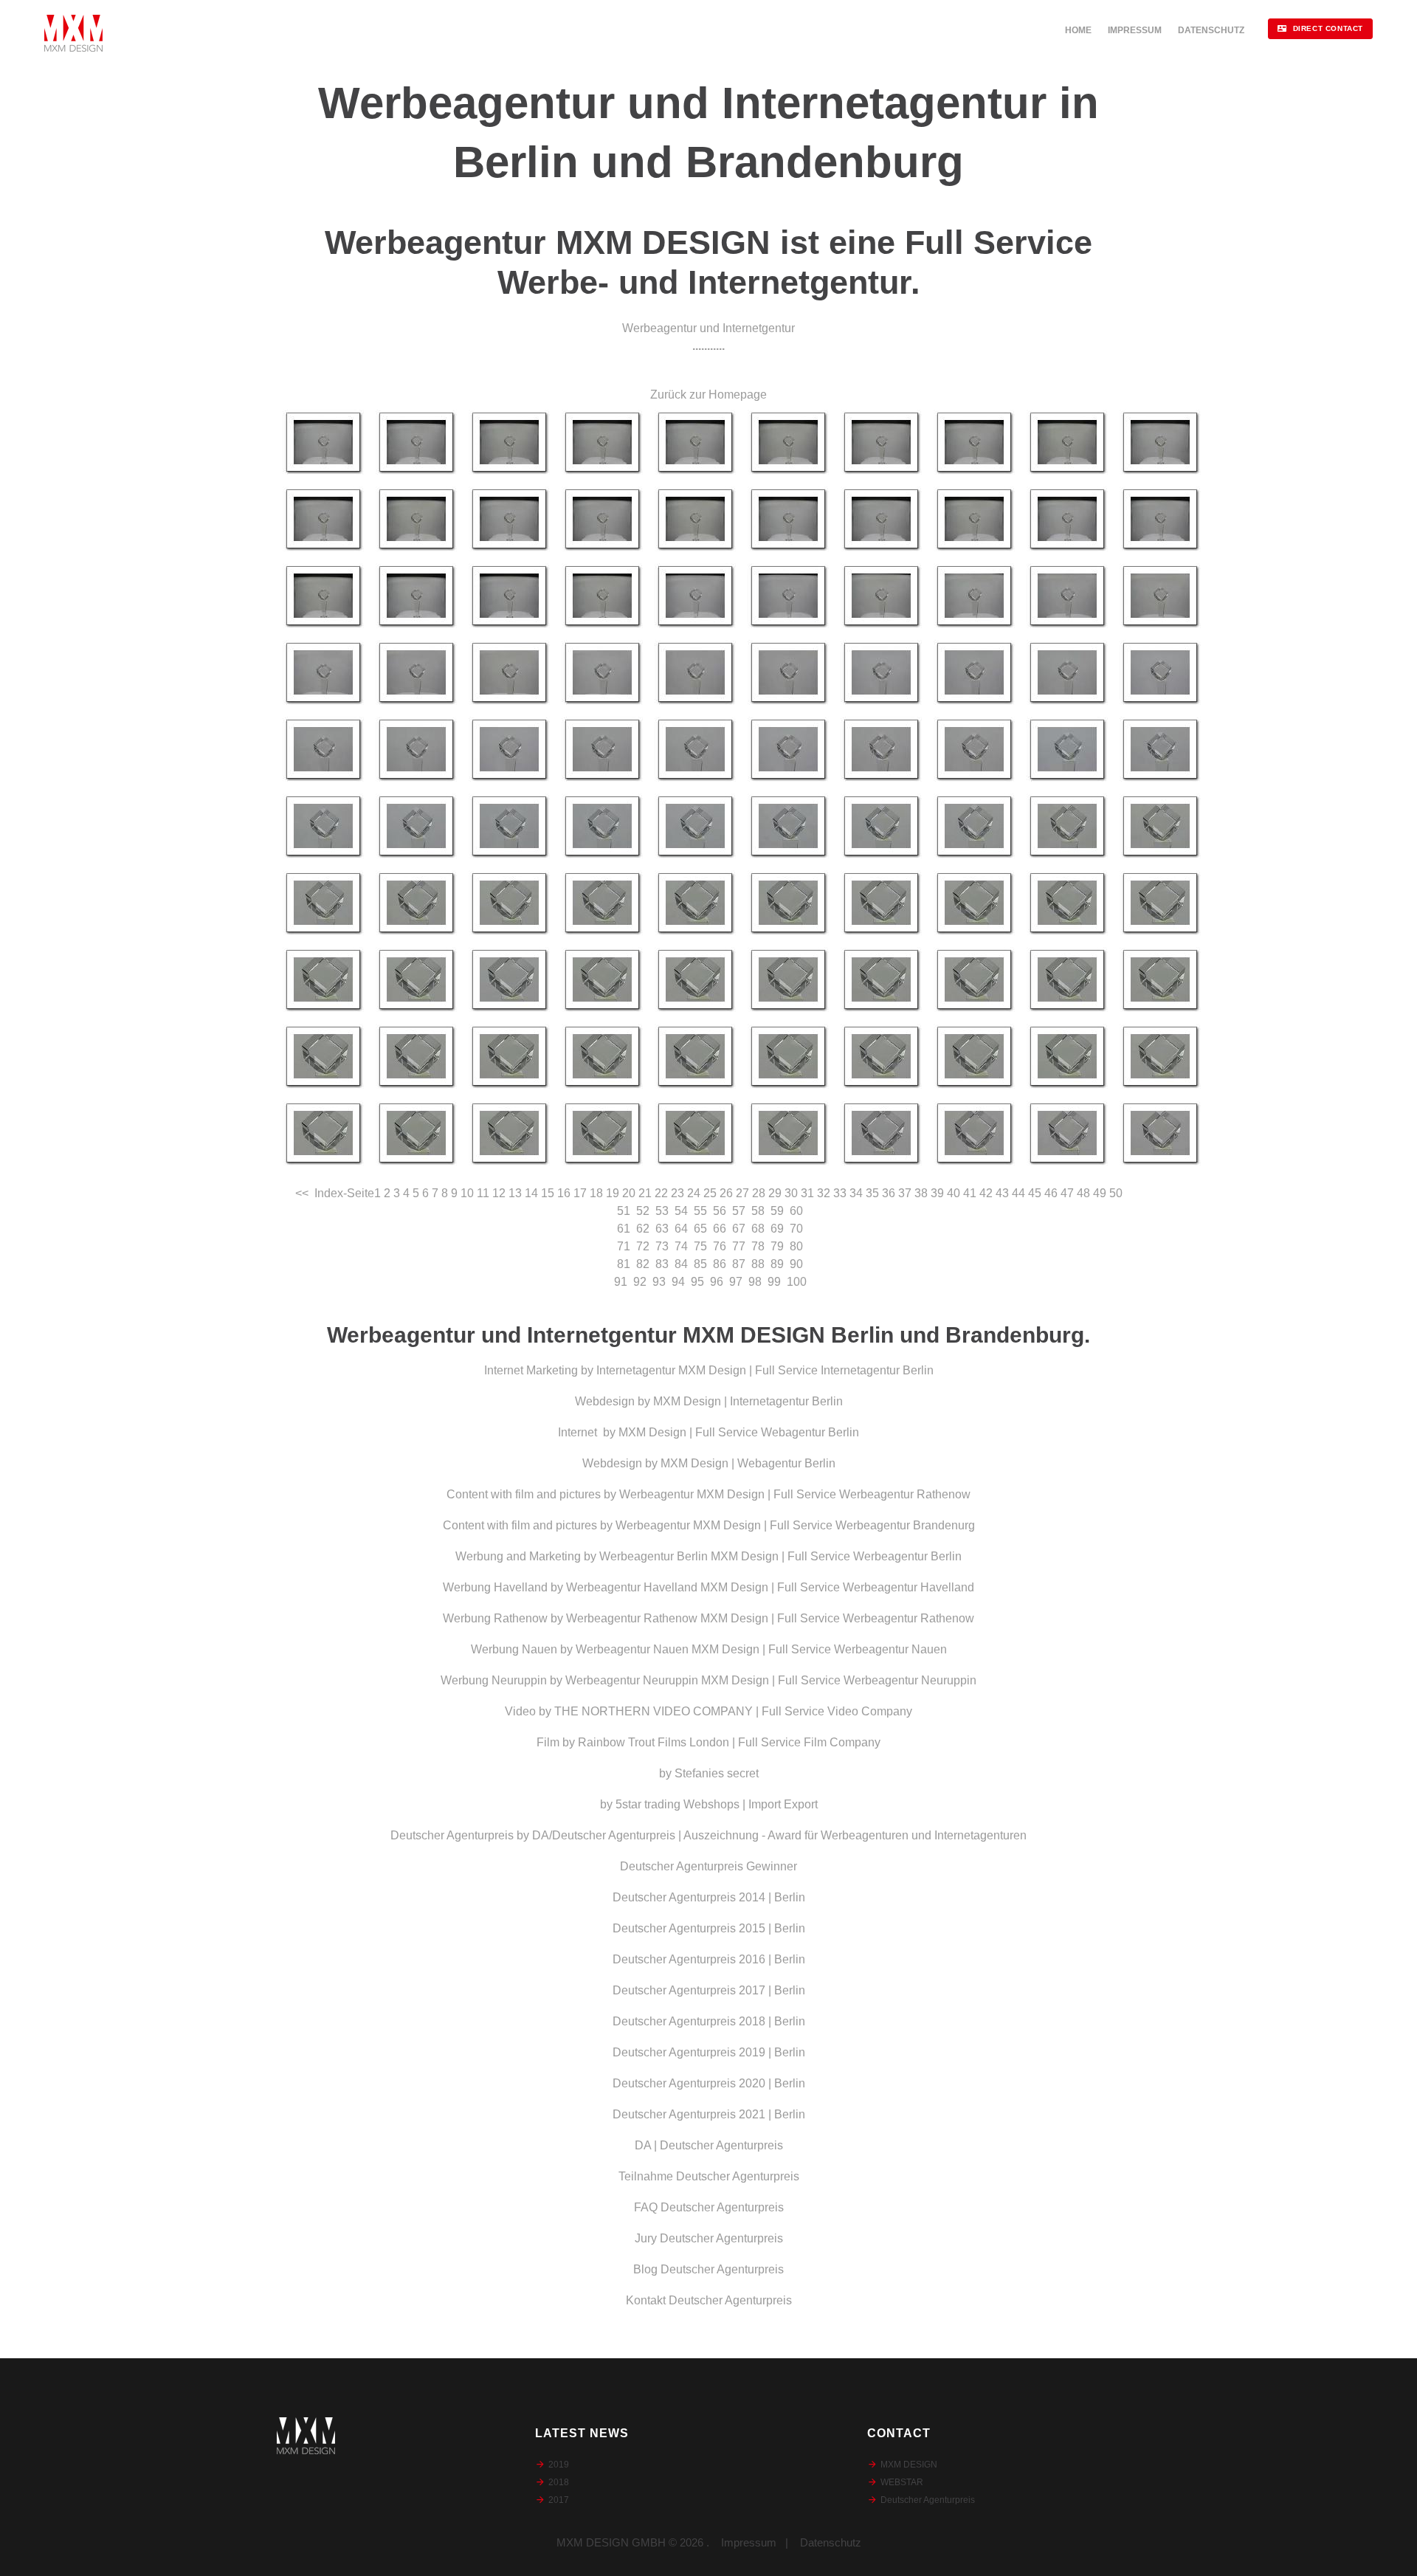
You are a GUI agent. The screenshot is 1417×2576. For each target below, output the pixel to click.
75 (700, 1246)
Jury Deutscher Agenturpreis (709, 2238)
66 (720, 1229)
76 (720, 1246)
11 (483, 1193)
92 (640, 1282)
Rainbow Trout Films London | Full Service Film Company (729, 1742)
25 (710, 1193)
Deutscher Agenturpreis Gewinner (708, 1866)
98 (755, 1282)
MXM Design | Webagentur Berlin (748, 1463)
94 (678, 1282)
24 (694, 1193)
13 (515, 1193)
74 (681, 1246)
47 (1067, 1193)
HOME (1078, 30)
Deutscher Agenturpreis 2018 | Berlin (709, 2021)
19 (613, 1193)
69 (777, 1229)
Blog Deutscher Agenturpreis (708, 2269)
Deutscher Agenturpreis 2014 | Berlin (709, 1897)
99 (774, 1282)
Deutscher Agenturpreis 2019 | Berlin (709, 2052)
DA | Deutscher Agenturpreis (709, 2145)
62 (643, 1229)
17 (580, 1193)
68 (758, 1229)
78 (758, 1246)
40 (954, 1193)
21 (645, 1193)
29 (775, 1193)
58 (758, 1211)
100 (797, 1282)
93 (659, 1282)
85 (700, 1264)
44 (1018, 1193)
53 (662, 1211)
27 (742, 1193)
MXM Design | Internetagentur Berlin (748, 1401)
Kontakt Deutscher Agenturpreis (709, 2300)
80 (796, 1246)
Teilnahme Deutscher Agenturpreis (709, 2176)
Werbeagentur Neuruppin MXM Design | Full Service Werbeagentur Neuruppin (771, 1680)
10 (467, 1193)
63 (662, 1229)
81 (624, 1264)
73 (662, 1246)
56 (720, 1211)
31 (807, 1193)
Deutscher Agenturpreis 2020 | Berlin (709, 2083)
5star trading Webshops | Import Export (717, 1804)
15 (548, 1193)
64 (681, 1229)
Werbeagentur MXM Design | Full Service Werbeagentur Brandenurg (795, 1525)
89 (777, 1264)
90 (796, 1264)
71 (624, 1246)
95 (697, 1282)
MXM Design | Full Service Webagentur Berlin (739, 1432)
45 (1035, 1193)
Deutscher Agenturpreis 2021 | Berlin (709, 2114)
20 (629, 1193)
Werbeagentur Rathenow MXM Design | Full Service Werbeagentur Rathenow (770, 1618)
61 (624, 1229)
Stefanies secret (717, 1773)
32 (824, 1193)
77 (739, 1246)
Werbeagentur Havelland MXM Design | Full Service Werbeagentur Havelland (770, 1587)
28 (759, 1193)
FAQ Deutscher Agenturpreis (709, 2207)
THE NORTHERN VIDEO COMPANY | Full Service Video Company (733, 1711)
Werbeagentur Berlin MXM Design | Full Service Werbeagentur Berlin (780, 1556)
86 (720, 1264)
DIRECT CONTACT (1328, 28)
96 (717, 1282)
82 (643, 1264)
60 (796, 1211)
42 (986, 1193)
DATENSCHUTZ (1211, 30)
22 (661, 1193)
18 (596, 1193)
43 (1002, 1193)
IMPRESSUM (1135, 30)
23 (678, 1193)
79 (777, 1246)
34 (856, 1193)
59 (777, 1211)
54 (681, 1211)
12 (499, 1193)
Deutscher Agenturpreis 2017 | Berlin (709, 1990)
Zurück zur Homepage (708, 395)
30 (791, 1193)
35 (872, 1193)
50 (1116, 1193)
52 (643, 1211)
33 (840, 1193)
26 (726, 1193)
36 (889, 1193)
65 (700, 1229)
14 (531, 1193)
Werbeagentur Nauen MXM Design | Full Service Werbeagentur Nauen (761, 1649)
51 (624, 1211)
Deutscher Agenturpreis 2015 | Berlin (709, 1928)
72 (643, 1246)
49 (1100, 1193)
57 (739, 1211)
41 (970, 1193)
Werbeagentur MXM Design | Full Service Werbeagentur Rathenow (795, 1494)
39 (937, 1193)
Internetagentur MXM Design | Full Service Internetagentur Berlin (765, 1370)
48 (1083, 1193)
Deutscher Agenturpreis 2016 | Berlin (709, 1959)
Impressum (749, 2542)
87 (739, 1264)
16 (564, 1193)
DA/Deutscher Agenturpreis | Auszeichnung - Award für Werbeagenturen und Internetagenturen (779, 1835)
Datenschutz (831, 2542)
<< (302, 1193)
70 (796, 1229)
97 (736, 1282)
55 (700, 1211)
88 (758, 1264)
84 (681, 1264)
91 (621, 1282)
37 (905, 1193)
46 (1051, 1193)
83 (662, 1264)
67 (739, 1229)
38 (921, 1193)
